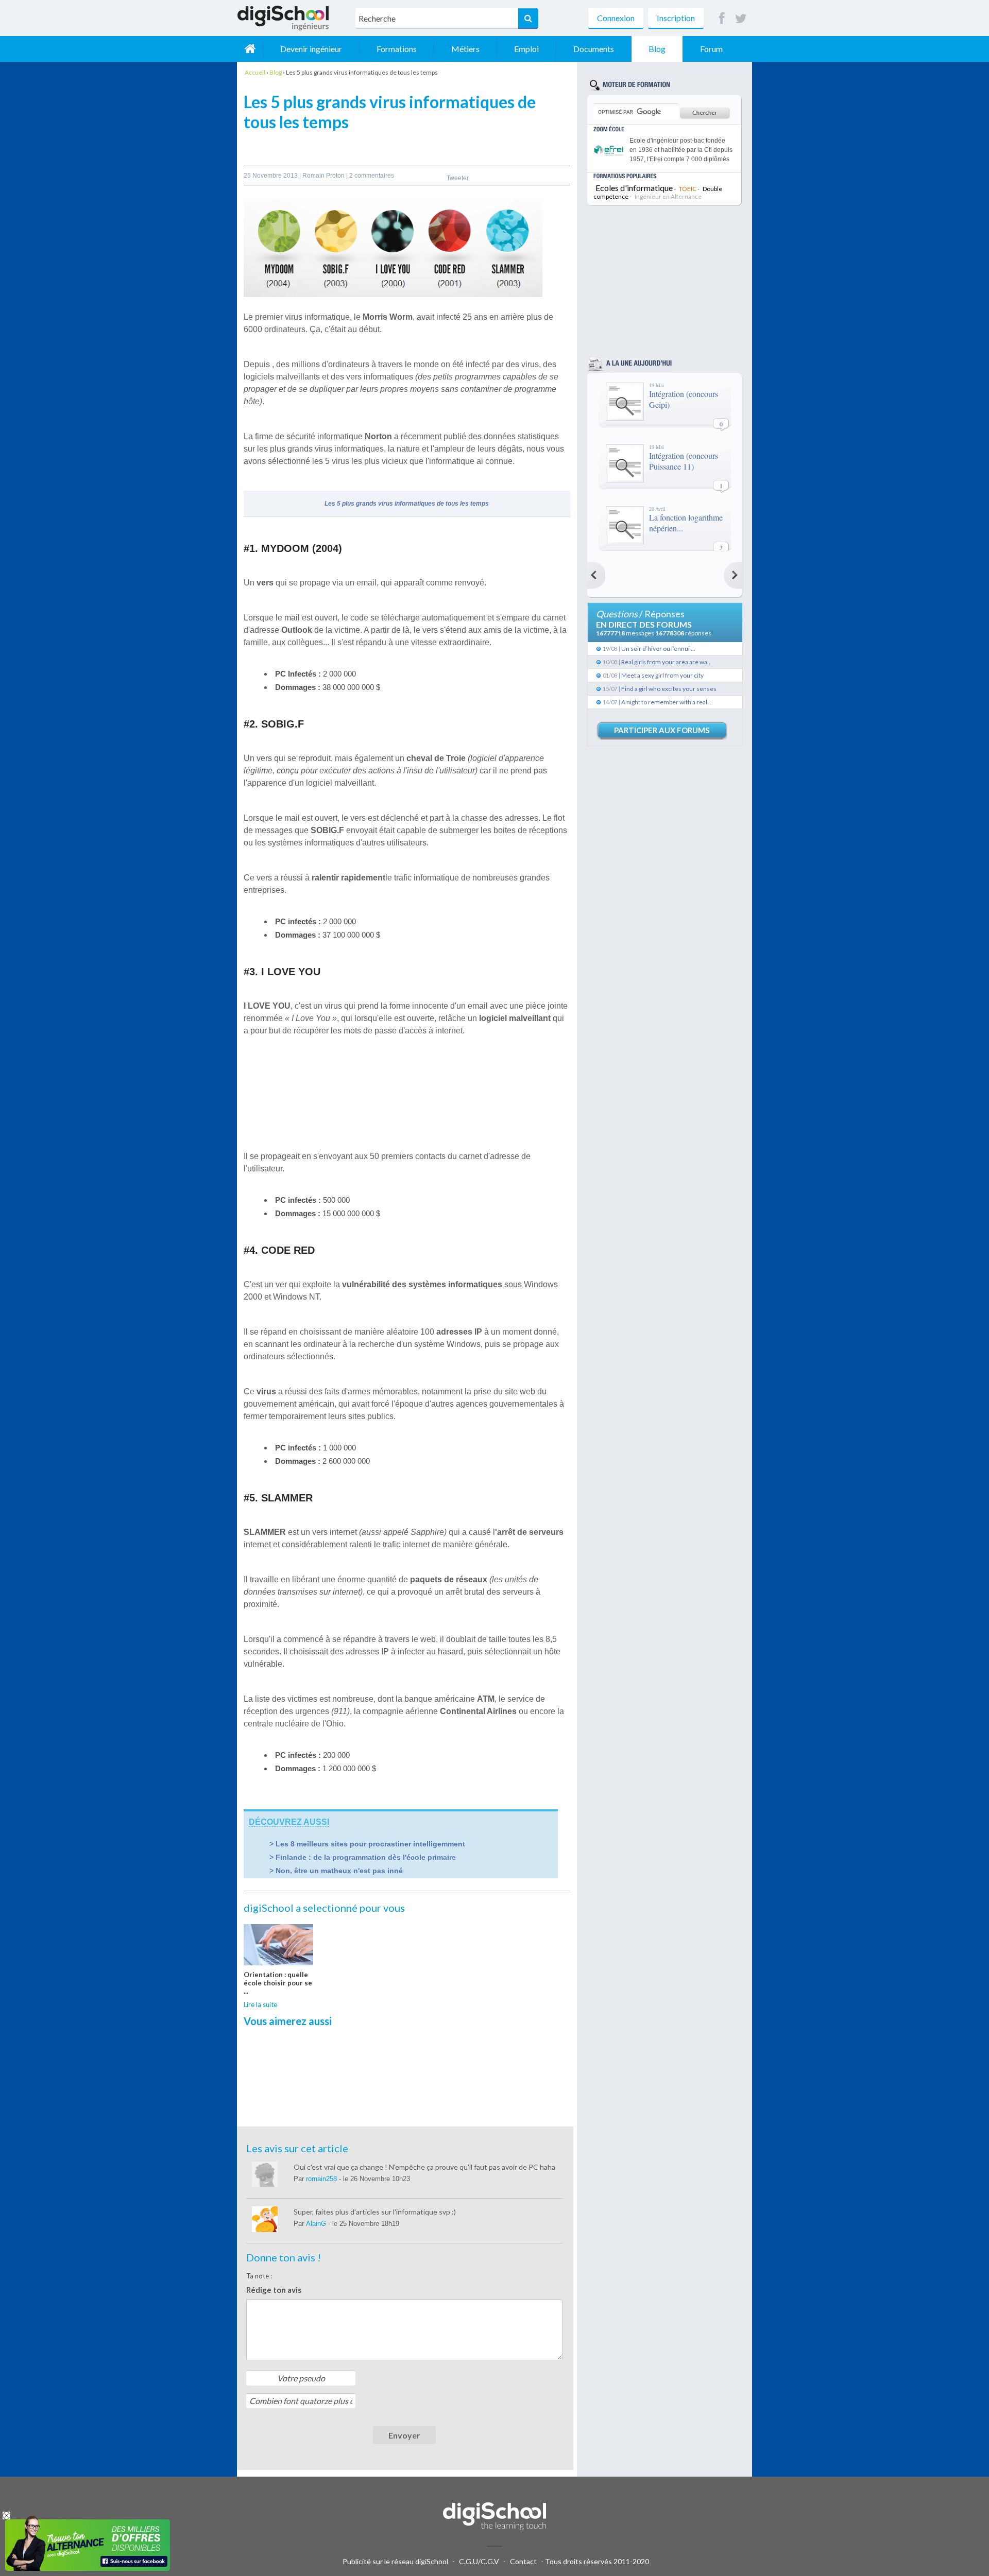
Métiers (465, 49)
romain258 (322, 2179)
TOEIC (688, 189)
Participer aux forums (662, 730)
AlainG (317, 2224)
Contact (523, 2561)
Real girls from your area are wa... (667, 662)
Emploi (526, 49)
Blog (657, 49)
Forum (711, 49)
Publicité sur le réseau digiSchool (395, 2561)
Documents (594, 49)
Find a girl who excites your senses (669, 689)
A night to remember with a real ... (667, 702)
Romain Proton (324, 176)
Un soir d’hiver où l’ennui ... (658, 649)
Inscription (676, 18)
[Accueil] (250, 49)
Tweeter (458, 178)
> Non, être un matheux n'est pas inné (336, 1871)
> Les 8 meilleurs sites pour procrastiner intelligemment (367, 1844)
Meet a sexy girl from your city (662, 675)
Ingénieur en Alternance (668, 196)
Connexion (616, 18)
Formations (397, 49)
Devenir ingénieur (311, 49)
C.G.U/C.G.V (479, 2561)
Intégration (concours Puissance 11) (684, 461)
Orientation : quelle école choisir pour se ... (278, 1983)
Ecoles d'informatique (634, 188)
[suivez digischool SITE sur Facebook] (722, 19)
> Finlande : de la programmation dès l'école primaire (363, 1857)
